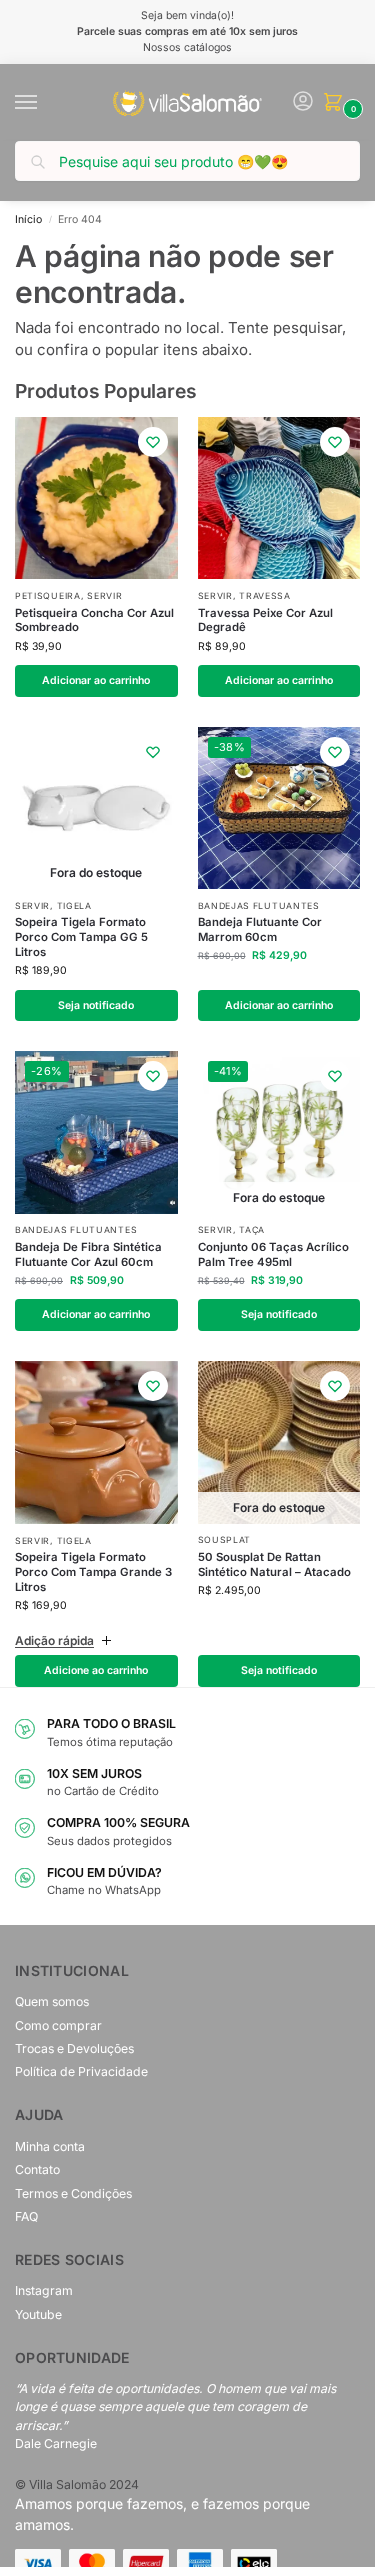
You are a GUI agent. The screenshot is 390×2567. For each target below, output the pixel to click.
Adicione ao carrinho (96, 1670)
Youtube (38, 2314)
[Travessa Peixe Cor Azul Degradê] (279, 498)
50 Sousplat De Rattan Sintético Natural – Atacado (274, 1564)
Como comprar (58, 2025)
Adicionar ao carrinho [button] (96, 680)
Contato (37, 2169)
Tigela (74, 906)
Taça (252, 1230)
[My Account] (303, 102)
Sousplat (225, 1540)
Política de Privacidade (81, 2071)
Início (28, 219)
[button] (337, 103)
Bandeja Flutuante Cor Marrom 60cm (260, 929)
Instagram (44, 2290)
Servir (104, 596)
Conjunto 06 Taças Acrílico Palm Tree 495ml (273, 1254)
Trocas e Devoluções (74, 2048)
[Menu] (45, 103)
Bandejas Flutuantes (259, 906)
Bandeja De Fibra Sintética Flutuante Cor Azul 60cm (88, 1254)
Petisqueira (48, 596)
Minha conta (50, 2146)
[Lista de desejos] (153, 442)
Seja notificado (96, 1005)
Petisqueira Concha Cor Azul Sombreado (94, 620)
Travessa (265, 596)
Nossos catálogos (187, 47)
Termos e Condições (73, 2193)
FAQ (26, 2216)
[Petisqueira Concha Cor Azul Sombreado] (96, 498)
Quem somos (52, 2001)
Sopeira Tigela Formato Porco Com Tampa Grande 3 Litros (93, 1572)
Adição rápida (54, 1640)
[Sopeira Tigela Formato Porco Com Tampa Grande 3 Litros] (96, 1442)
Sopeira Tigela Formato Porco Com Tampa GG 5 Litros (81, 937)
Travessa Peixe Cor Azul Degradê (265, 620)
